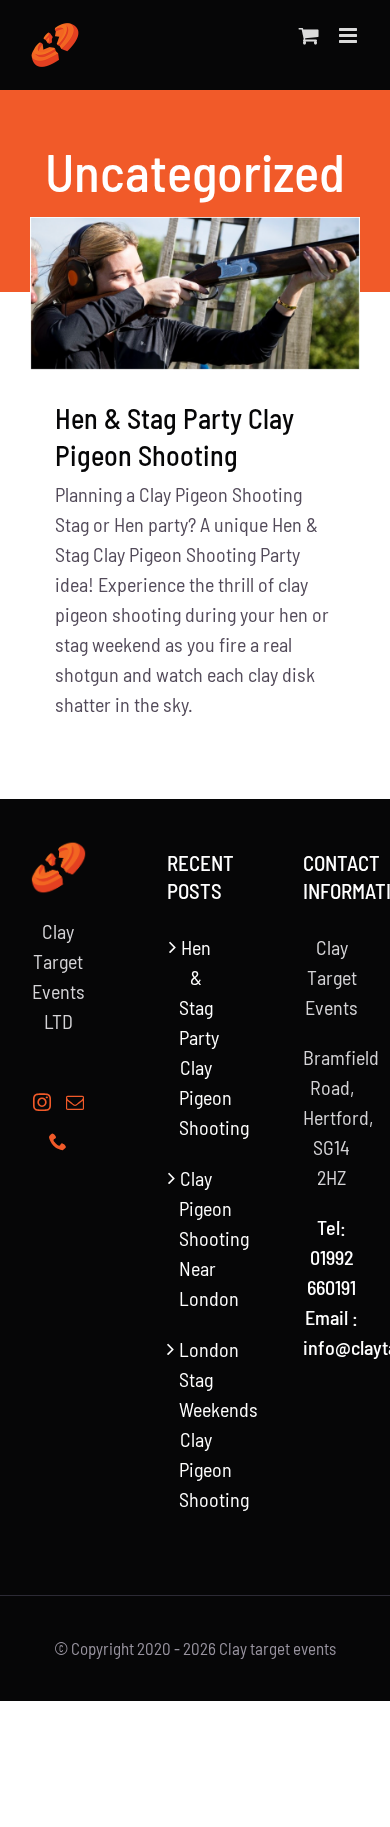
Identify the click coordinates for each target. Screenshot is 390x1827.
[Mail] (75, 1102)
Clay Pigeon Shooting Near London (196, 1238)
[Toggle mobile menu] (349, 35)
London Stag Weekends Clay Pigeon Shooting (196, 1424)
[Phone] (58, 1141)
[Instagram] (42, 1102)
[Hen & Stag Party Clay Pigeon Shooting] (195, 294)
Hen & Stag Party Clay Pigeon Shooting (196, 1037)
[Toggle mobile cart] (309, 35)
